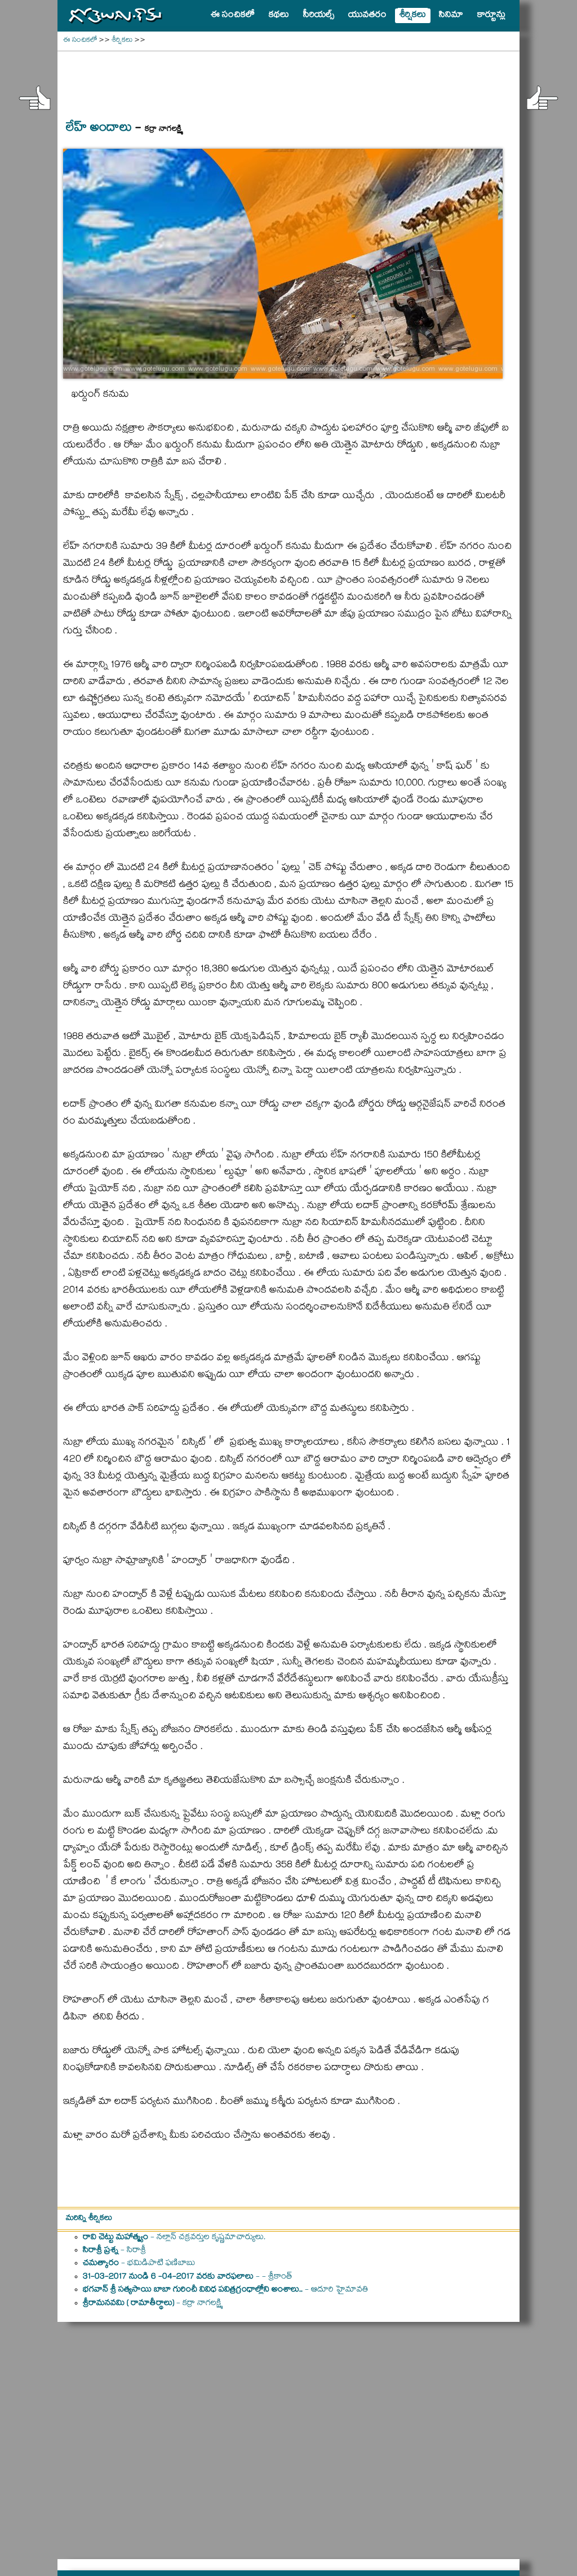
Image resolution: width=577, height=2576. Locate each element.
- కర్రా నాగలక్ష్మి (152, 2304)
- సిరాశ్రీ (114, 2251)
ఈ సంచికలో (80, 41)
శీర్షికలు (122, 41)
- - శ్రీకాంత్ (188, 2277)
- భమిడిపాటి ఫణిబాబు (139, 2264)
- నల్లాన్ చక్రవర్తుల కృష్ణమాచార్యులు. (174, 2238)
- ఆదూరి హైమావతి (226, 2290)
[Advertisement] (288, 79)
